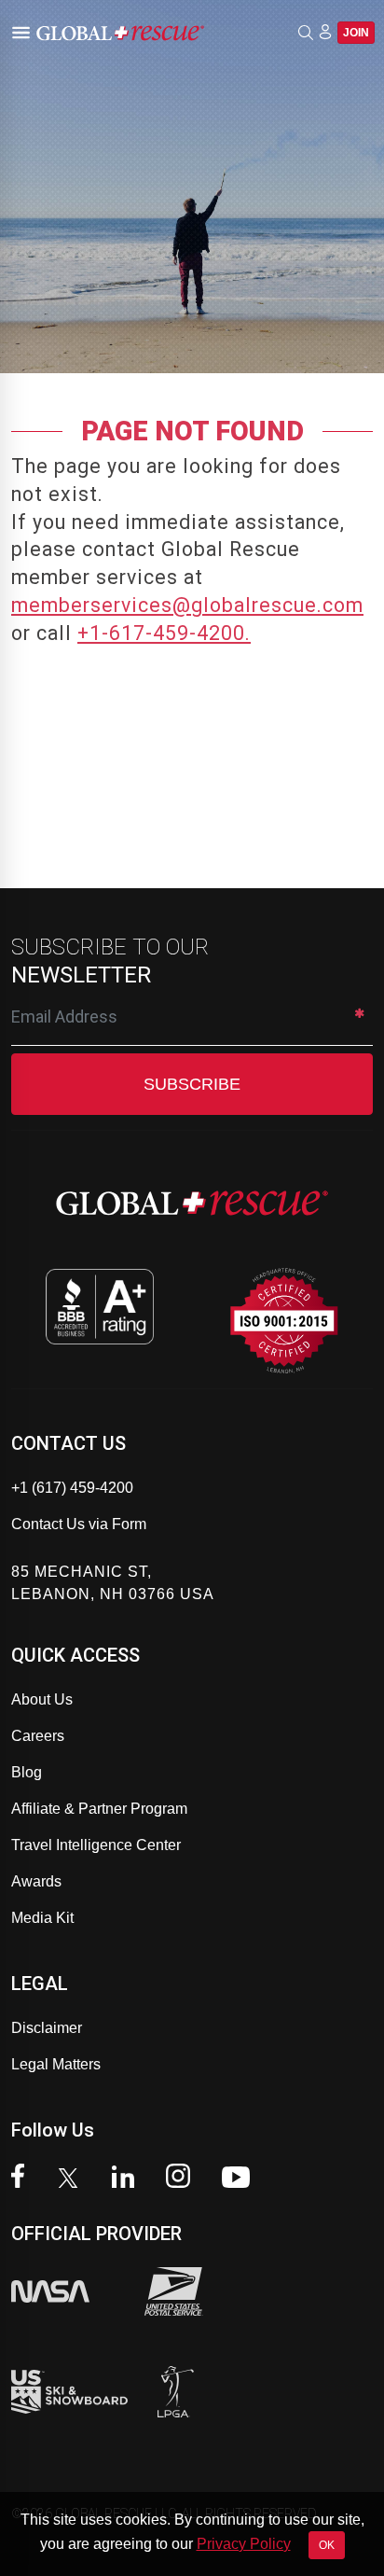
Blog (27, 1772)
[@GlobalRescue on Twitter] (73, 2180)
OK (327, 2545)
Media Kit (42, 1918)
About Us (42, 1699)
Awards (36, 1881)
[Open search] (306, 33)
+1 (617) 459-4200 (72, 1488)
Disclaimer (47, 2028)
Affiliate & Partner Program (99, 1809)
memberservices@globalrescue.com (187, 605)
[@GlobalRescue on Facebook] (22, 2178)
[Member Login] (325, 32)
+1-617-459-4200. (164, 633)
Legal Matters (56, 2064)
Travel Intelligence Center (96, 1845)
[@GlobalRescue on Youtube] (241, 2179)
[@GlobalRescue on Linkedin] (128, 2179)
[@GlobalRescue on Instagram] (183, 2178)
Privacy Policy (244, 2544)
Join (356, 33)
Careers (38, 1736)
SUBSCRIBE (192, 1084)
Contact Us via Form (79, 1524)
